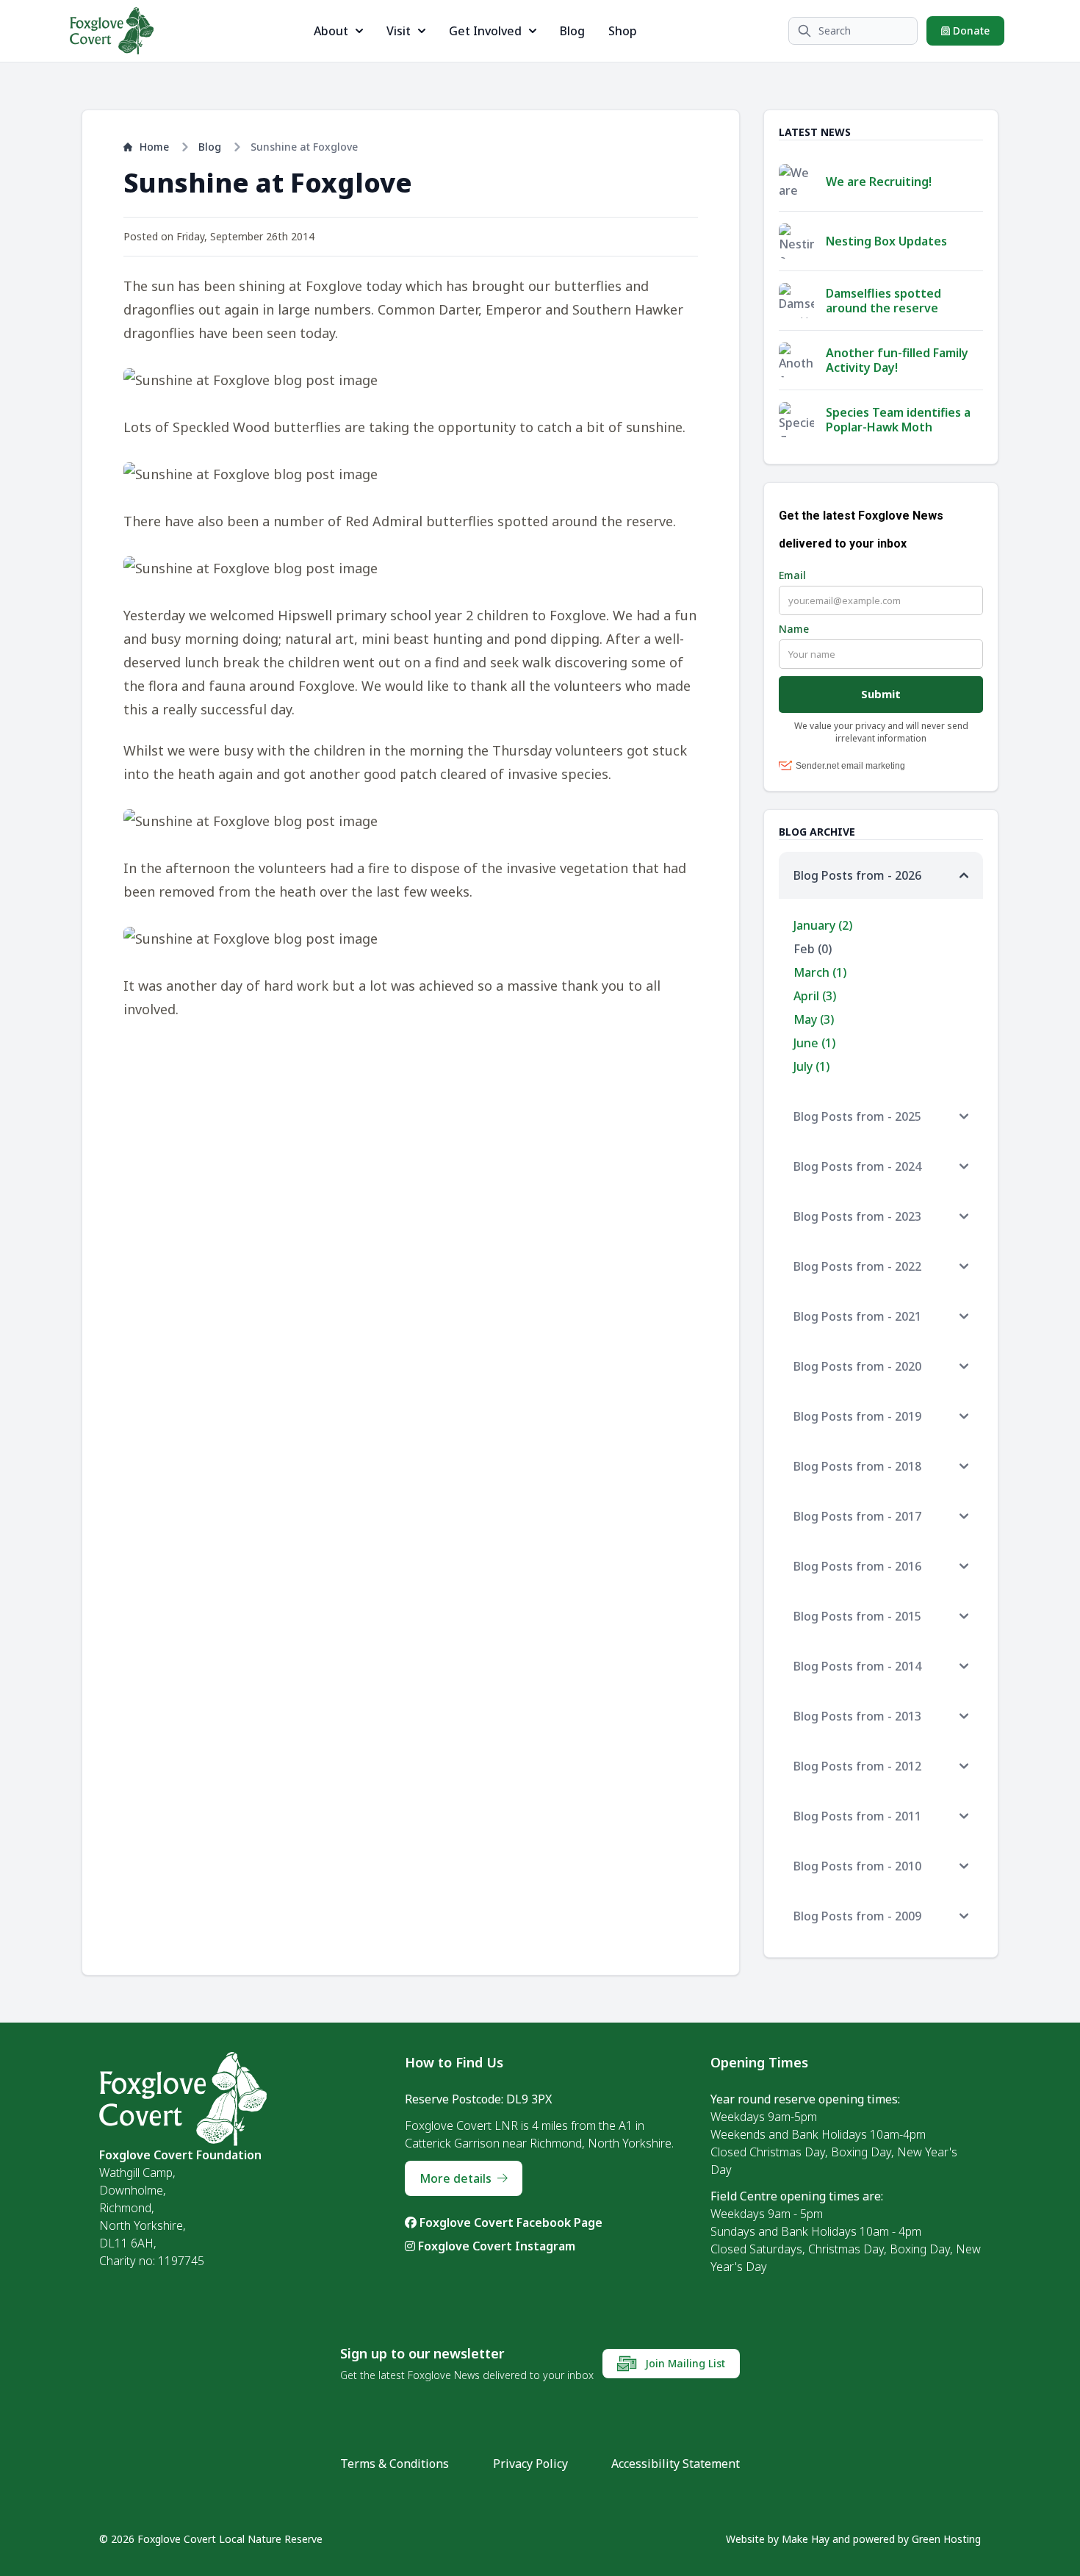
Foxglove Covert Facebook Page (510, 2222)
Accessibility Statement (676, 2464)
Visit (399, 31)
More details (456, 2178)
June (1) (814, 1043)
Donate (970, 31)
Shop (623, 31)
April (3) (815, 996)
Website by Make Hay (778, 2539)
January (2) (823, 925)
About (331, 31)
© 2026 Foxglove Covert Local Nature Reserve (211, 2539)
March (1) (820, 972)
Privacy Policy (530, 2464)
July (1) (811, 1066)
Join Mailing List (684, 2363)
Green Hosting (946, 2539)
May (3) (814, 1019)
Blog (572, 31)
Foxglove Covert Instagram (495, 2246)
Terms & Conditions (395, 2464)
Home (154, 147)
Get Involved (485, 31)
